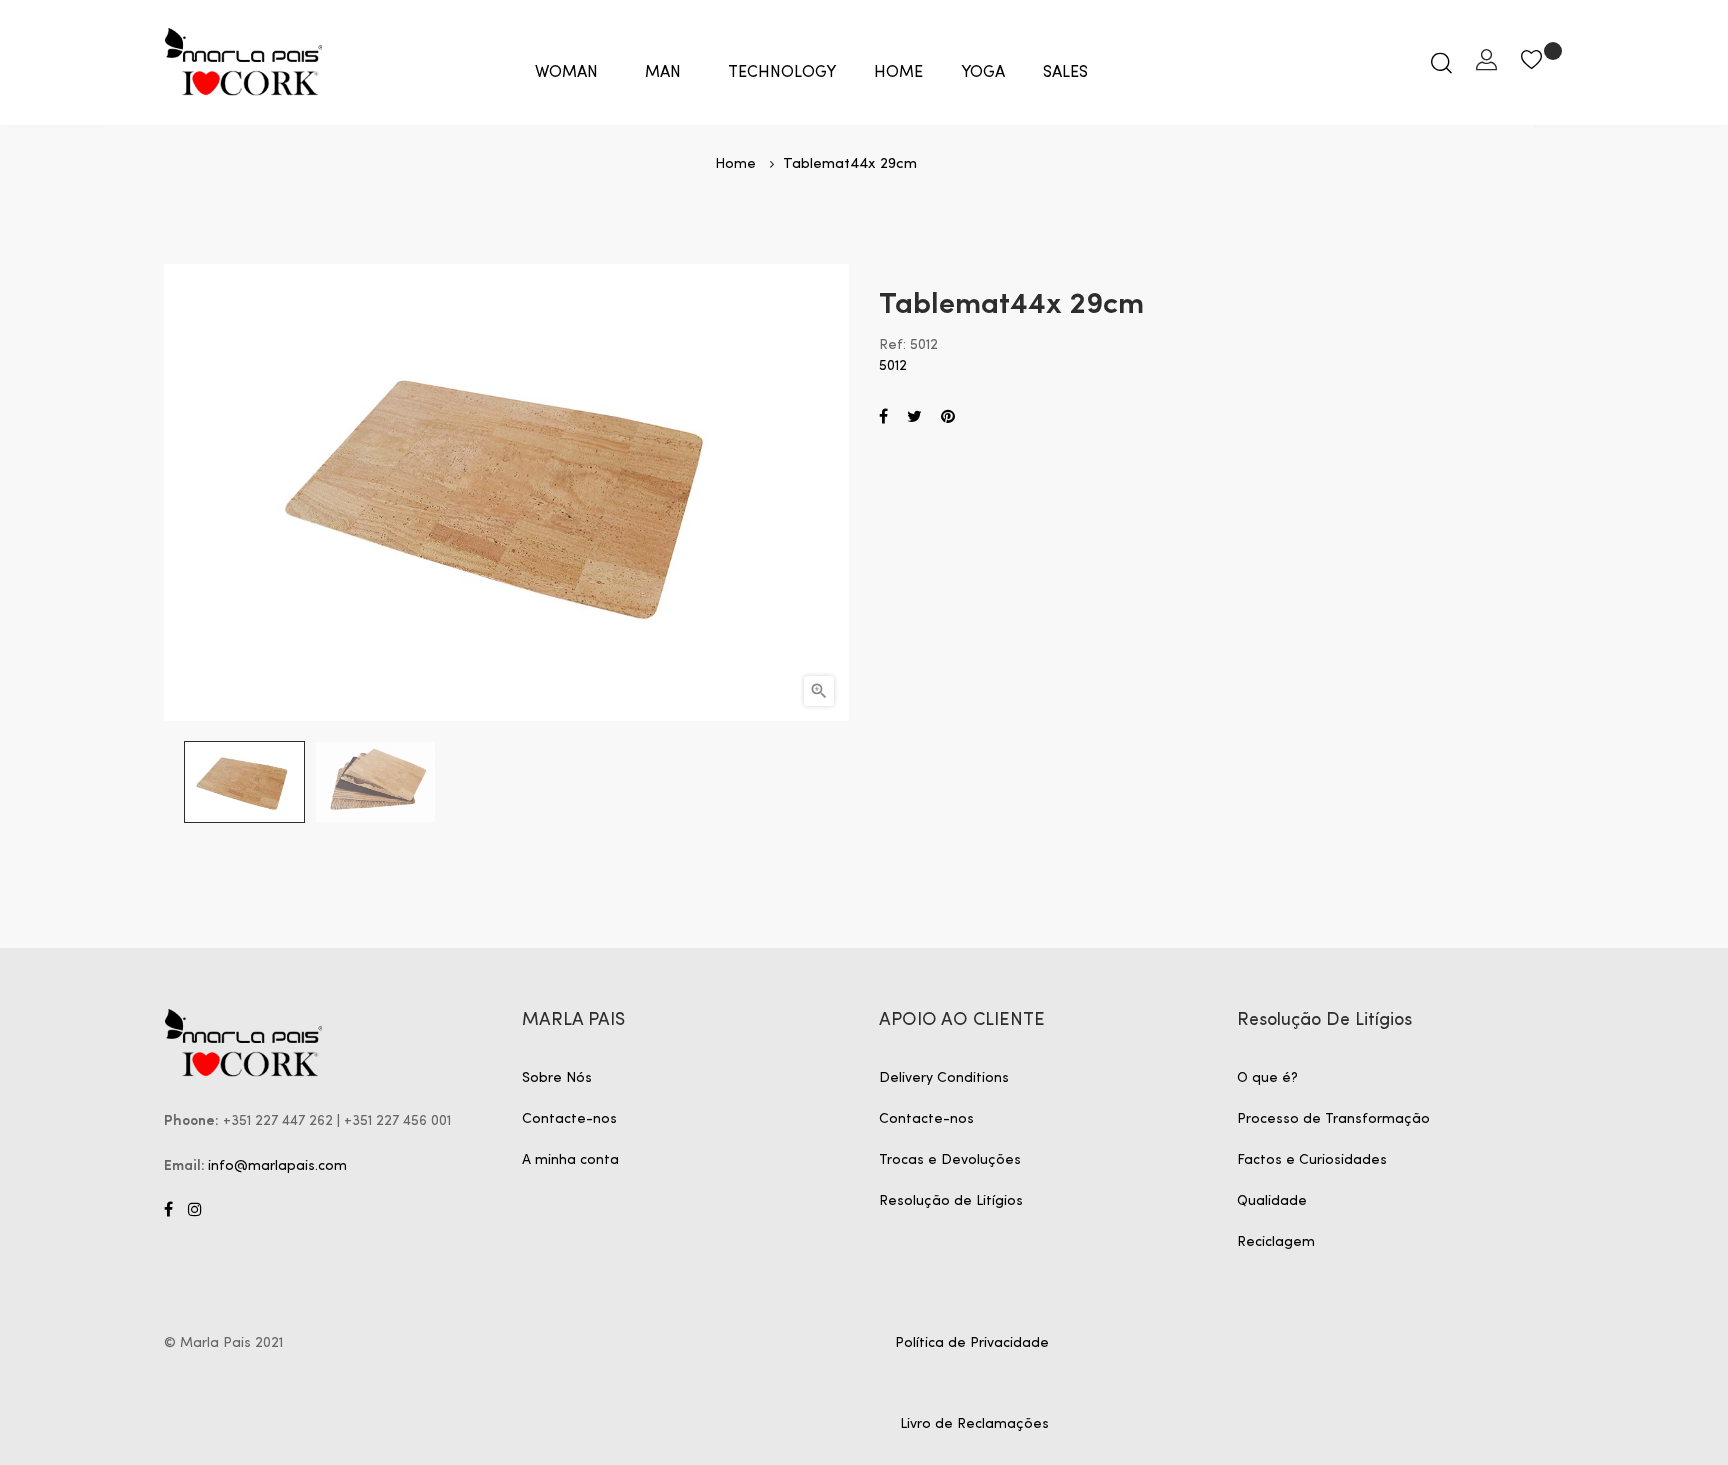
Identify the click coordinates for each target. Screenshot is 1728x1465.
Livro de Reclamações (974, 1424)
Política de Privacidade (972, 1343)
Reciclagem (1276, 1242)
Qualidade (1272, 1201)
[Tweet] (914, 418)
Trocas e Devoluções (950, 1160)
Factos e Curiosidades (1312, 1160)
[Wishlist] (1542, 62)
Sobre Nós (557, 1078)
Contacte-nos (569, 1119)
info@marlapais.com (277, 1166)
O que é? (1267, 1078)
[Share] (883, 418)
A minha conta (570, 1160)
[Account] (1486, 62)
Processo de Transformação (1333, 1119)
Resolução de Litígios (951, 1201)
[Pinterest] (948, 418)
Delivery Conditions (944, 1078)
